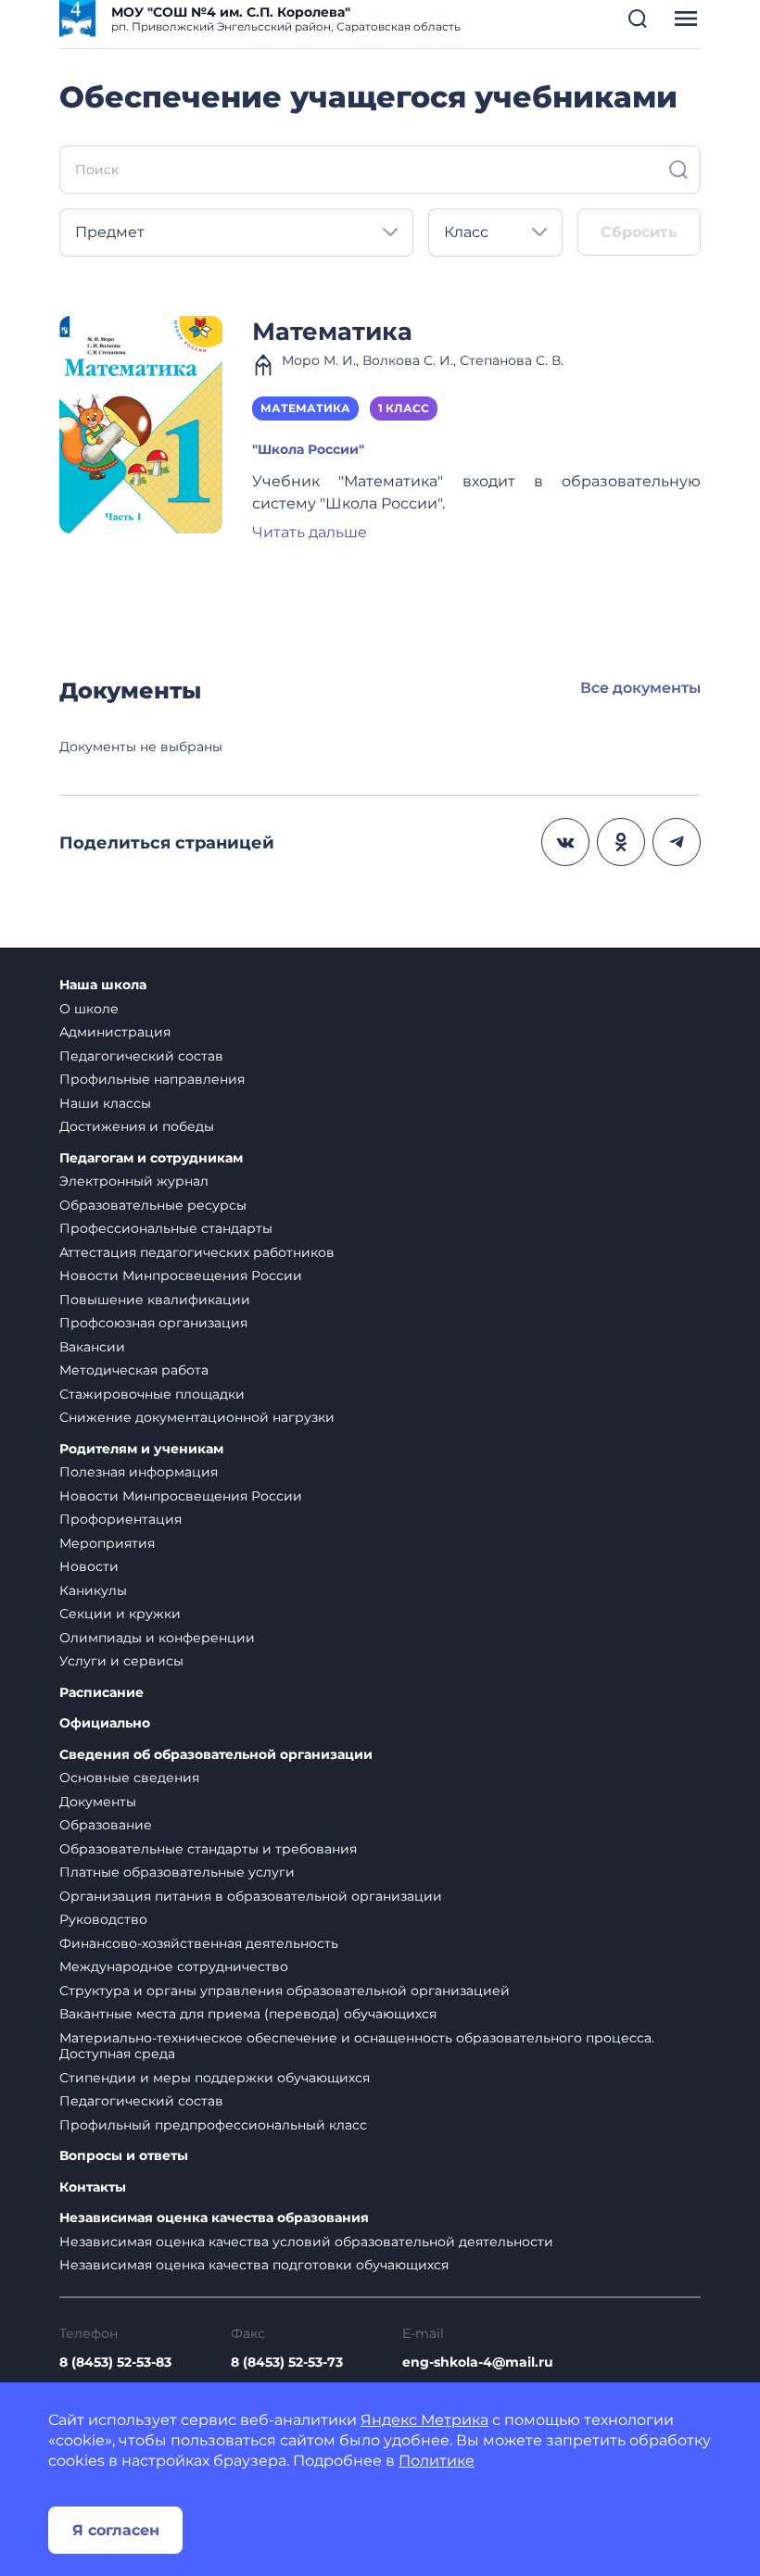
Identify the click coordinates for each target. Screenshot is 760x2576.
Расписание (101, 1693)
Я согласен (116, 2530)
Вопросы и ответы (124, 2156)
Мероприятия (107, 1543)
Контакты (93, 2187)
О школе (89, 1009)
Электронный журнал (134, 1181)
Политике (437, 2461)
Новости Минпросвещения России (181, 1275)
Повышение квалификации (155, 1300)
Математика (332, 331)
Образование (106, 1825)
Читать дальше (310, 532)
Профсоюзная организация (153, 1323)
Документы (98, 1802)
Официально (105, 1723)
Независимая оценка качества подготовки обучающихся (254, 2265)
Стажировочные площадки (152, 1394)
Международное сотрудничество (174, 1967)
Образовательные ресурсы (153, 1205)
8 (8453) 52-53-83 (115, 2362)
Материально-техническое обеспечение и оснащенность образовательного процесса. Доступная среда (357, 2046)
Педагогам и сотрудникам (151, 1158)
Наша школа (103, 985)
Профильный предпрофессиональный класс (213, 2125)
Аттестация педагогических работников (197, 1252)
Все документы (640, 688)
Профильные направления (152, 1079)
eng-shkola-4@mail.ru (478, 2362)
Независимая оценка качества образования (214, 2218)
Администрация (115, 1032)
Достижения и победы (137, 1126)
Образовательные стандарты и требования (208, 1849)
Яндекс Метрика (424, 2420)
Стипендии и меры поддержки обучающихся (215, 2078)
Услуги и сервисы (121, 1661)
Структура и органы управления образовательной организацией (285, 1991)
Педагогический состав (141, 1056)
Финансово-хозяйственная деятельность (199, 1943)
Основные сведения (129, 1778)
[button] (638, 19)
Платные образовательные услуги (177, 1872)
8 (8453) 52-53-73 (287, 2362)
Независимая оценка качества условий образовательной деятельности (306, 2242)
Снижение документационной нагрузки (197, 1417)
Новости (89, 1566)
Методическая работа (134, 1370)
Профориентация (120, 1519)
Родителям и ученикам (141, 1449)
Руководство (103, 1919)
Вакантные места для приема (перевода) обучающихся (248, 2014)
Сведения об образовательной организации (216, 1755)
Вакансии (92, 1347)
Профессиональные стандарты (166, 1228)
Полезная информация (139, 1472)
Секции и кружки (120, 1614)
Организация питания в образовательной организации (251, 1896)
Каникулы (93, 1590)
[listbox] (236, 232)
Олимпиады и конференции (157, 1638)
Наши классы (105, 1103)
